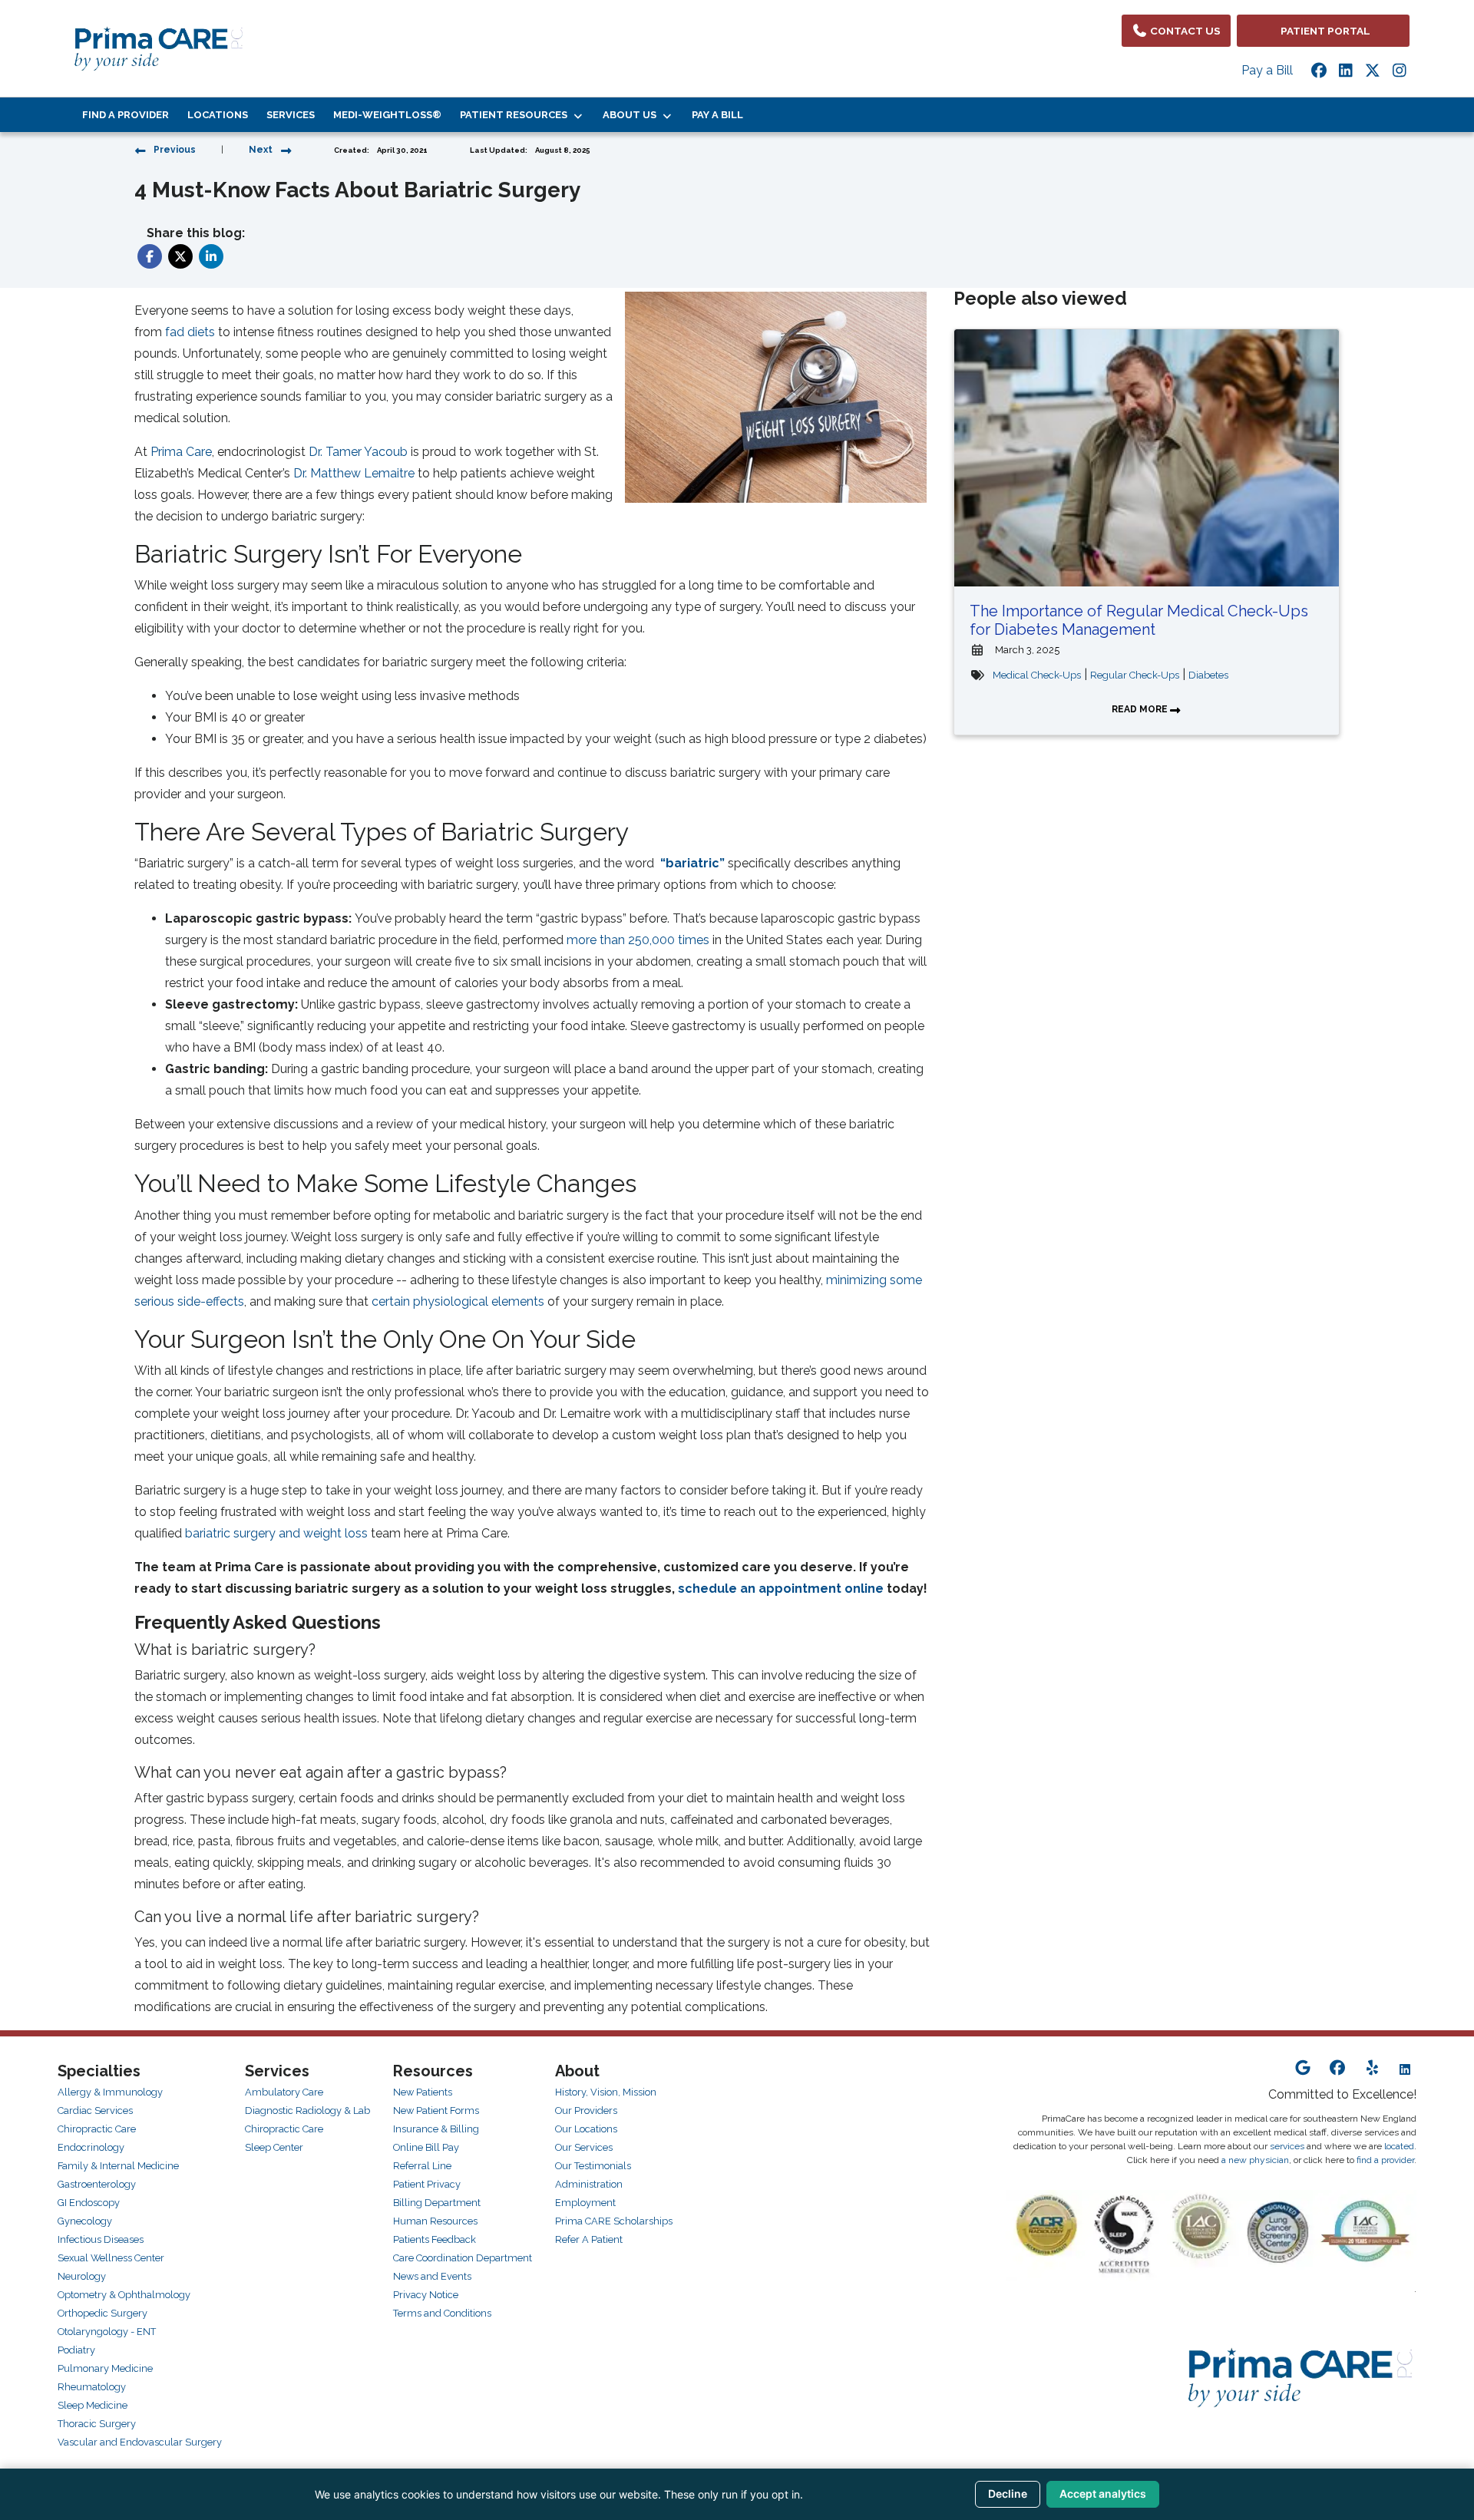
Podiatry (76, 2350)
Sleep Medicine (93, 2405)
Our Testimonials (593, 2166)
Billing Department (437, 2203)
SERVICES (291, 115)
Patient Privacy (427, 2184)
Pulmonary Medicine (105, 2368)
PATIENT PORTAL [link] (1323, 31)
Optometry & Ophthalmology (124, 2295)
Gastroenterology (97, 2184)
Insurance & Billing (436, 2129)
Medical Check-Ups (1037, 675)
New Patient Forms (436, 2110)
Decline (1008, 2494)
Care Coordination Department (463, 2258)
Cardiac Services (95, 2110)
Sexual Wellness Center (111, 2258)
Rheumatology (92, 2387)
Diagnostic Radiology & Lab (307, 2110)
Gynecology (85, 2221)
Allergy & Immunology (110, 2092)
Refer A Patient (589, 2239)
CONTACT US (1184, 31)
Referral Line (422, 2166)
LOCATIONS (218, 115)
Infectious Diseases (101, 2239)
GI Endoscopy (89, 2203)
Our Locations (586, 2129)
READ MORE (1141, 709)
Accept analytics (1103, 2494)
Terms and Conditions (442, 2313)
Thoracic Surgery (97, 2424)
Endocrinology (91, 2147)
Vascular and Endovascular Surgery (140, 2442)
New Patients (423, 2092)
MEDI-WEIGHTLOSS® (387, 115)
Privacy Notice (426, 2295)
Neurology (82, 2276)
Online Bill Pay (426, 2147)
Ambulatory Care (284, 2092)
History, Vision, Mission (606, 2092)
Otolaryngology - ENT (107, 2332)
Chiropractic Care (97, 2129)
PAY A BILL (717, 115)
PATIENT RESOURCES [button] (516, 115)
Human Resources (435, 2221)
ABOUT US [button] (632, 115)
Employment (585, 2203)
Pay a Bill (1267, 70)
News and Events (432, 2276)
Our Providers (586, 2110)
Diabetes (1208, 675)
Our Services (584, 2147)
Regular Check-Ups (1135, 675)
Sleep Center (274, 2147)
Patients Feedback (435, 2239)
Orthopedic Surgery (102, 2313)
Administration (589, 2184)
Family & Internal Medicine (118, 2166)
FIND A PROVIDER (126, 115)
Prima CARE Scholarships (614, 2221)
